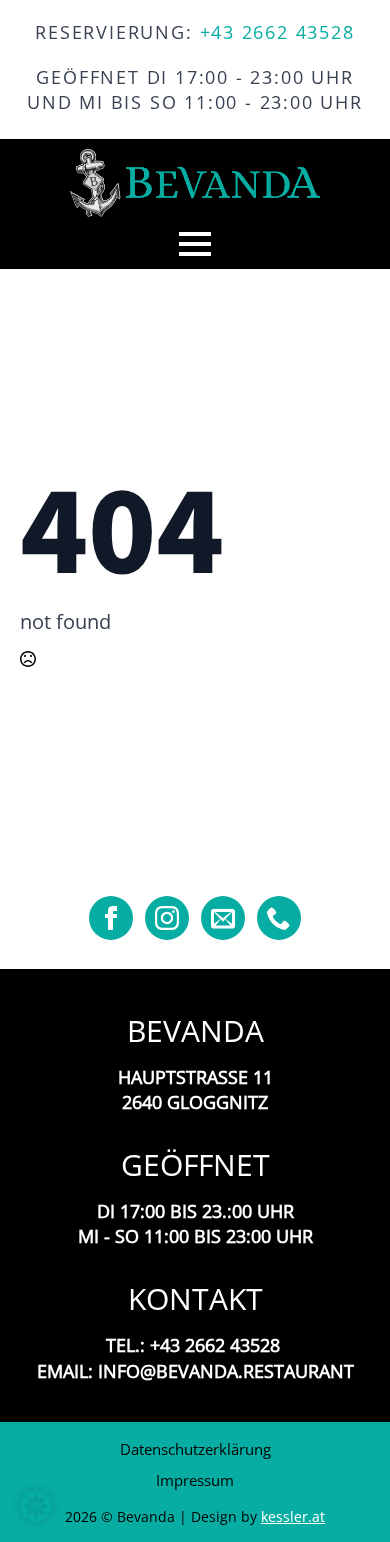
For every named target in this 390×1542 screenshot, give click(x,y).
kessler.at (293, 1516)
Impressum (195, 1480)
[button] (36, 1506)
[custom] (223, 918)
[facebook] (111, 918)
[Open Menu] (195, 244)
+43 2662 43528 (277, 32)
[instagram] (167, 918)
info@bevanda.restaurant (226, 1371)
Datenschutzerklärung (195, 1449)
